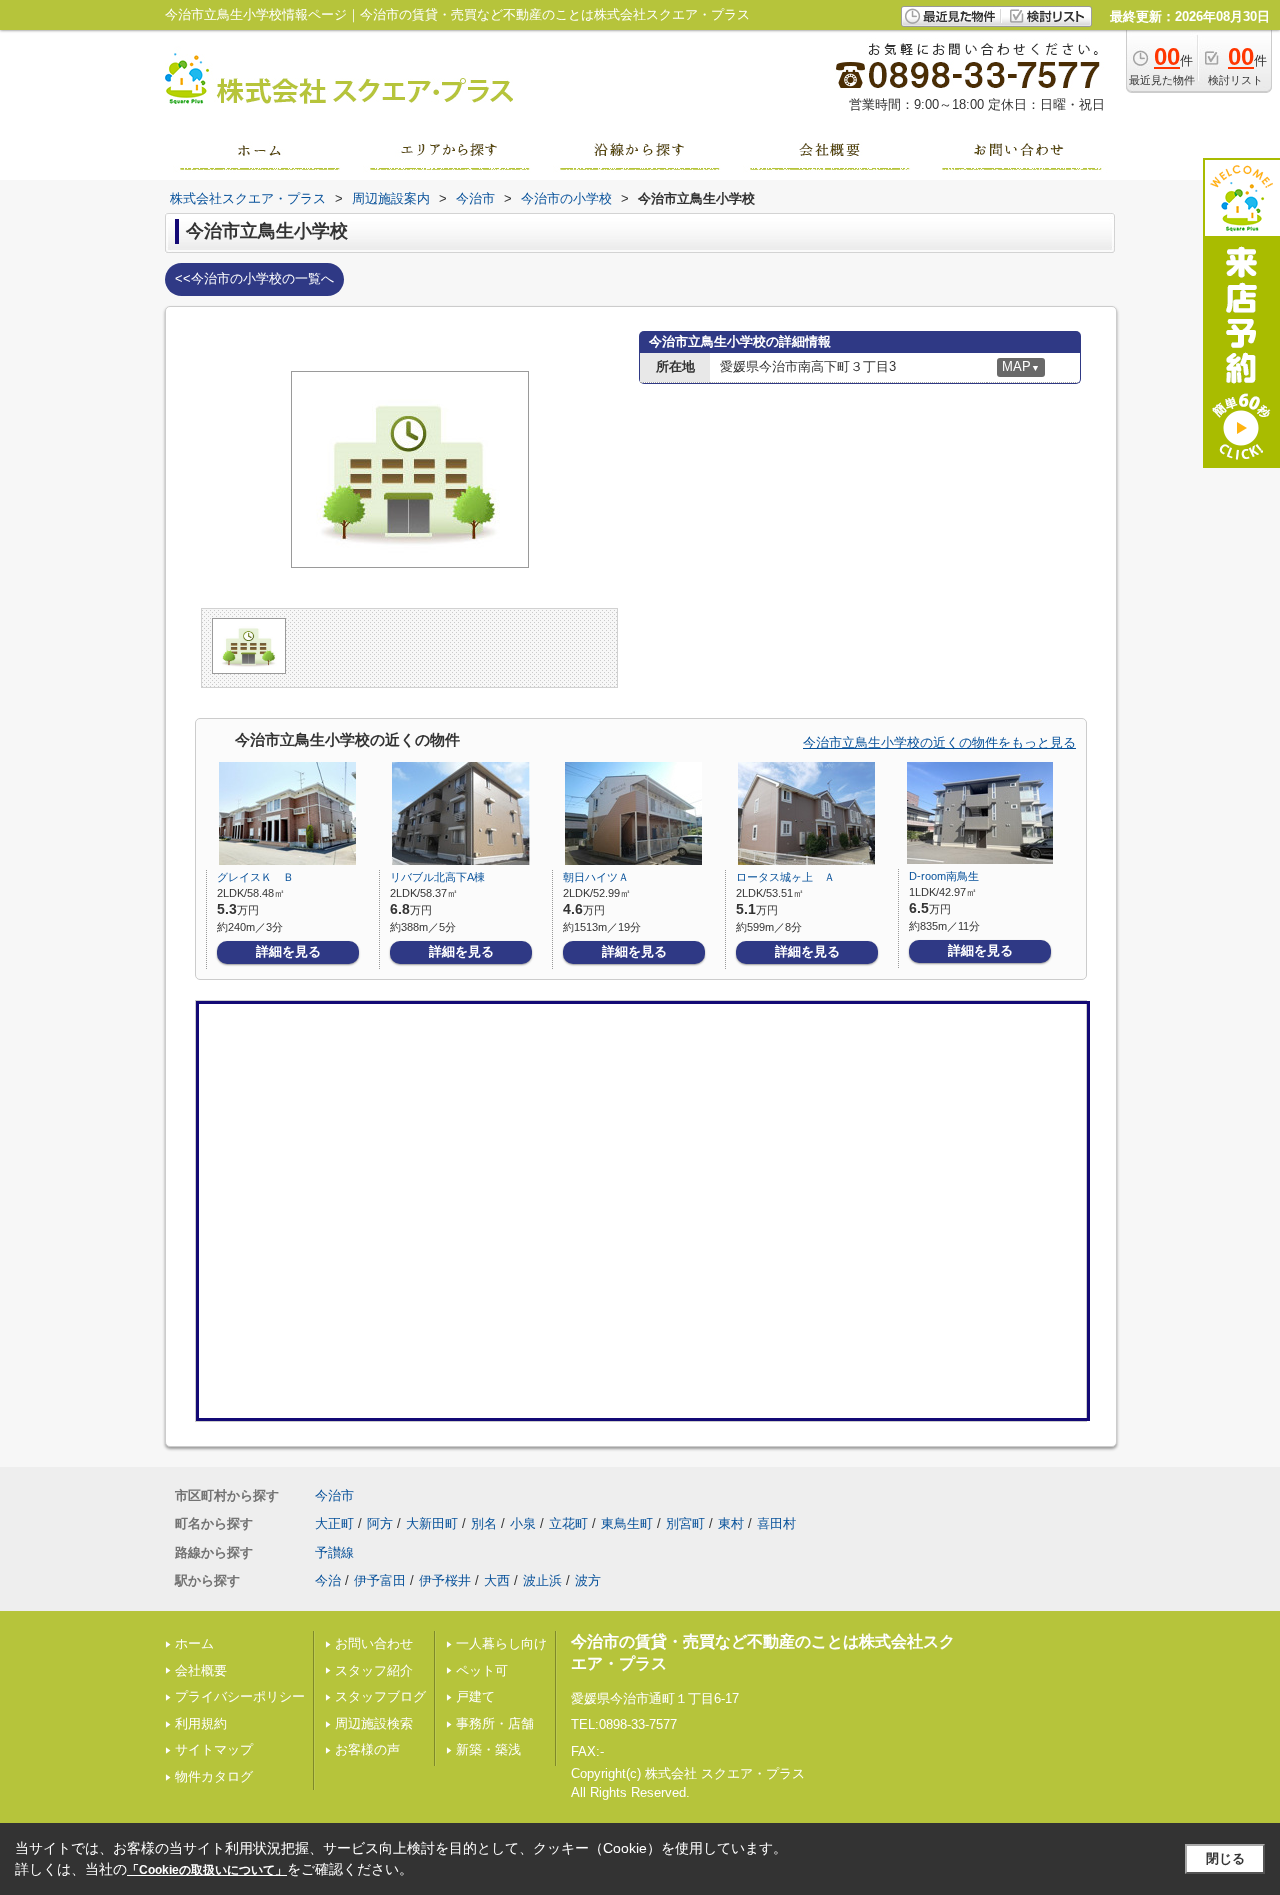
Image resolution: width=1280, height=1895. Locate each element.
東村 (731, 1523)
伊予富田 (380, 1580)
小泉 (523, 1523)
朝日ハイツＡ (596, 877)
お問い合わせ (374, 1643)
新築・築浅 (488, 1749)
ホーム (194, 1643)
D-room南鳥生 (944, 876)
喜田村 (776, 1523)
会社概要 (201, 1670)
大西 (497, 1580)
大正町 (334, 1523)
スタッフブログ (380, 1696)
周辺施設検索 (374, 1723)
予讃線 (334, 1552)
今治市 (334, 1495)
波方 (588, 1580)
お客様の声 (367, 1749)
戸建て (475, 1696)
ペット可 (482, 1670)
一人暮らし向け (501, 1643)
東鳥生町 (627, 1523)
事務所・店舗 (495, 1723)
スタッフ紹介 (374, 1670)
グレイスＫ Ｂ (255, 877)
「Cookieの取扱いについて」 (207, 1870)
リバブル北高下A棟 (437, 877)
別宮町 (685, 1523)
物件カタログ (214, 1776)
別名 (484, 1523)
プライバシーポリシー (240, 1696)
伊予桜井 (445, 1580)
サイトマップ (214, 1749)
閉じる (1225, 1858)
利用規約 (201, 1723)
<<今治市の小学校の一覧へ (254, 278)
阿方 (380, 1523)
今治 (328, 1580)
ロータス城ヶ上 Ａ (785, 877)
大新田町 (432, 1523)
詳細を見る (288, 951)
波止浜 (542, 1580)
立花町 (568, 1523)
